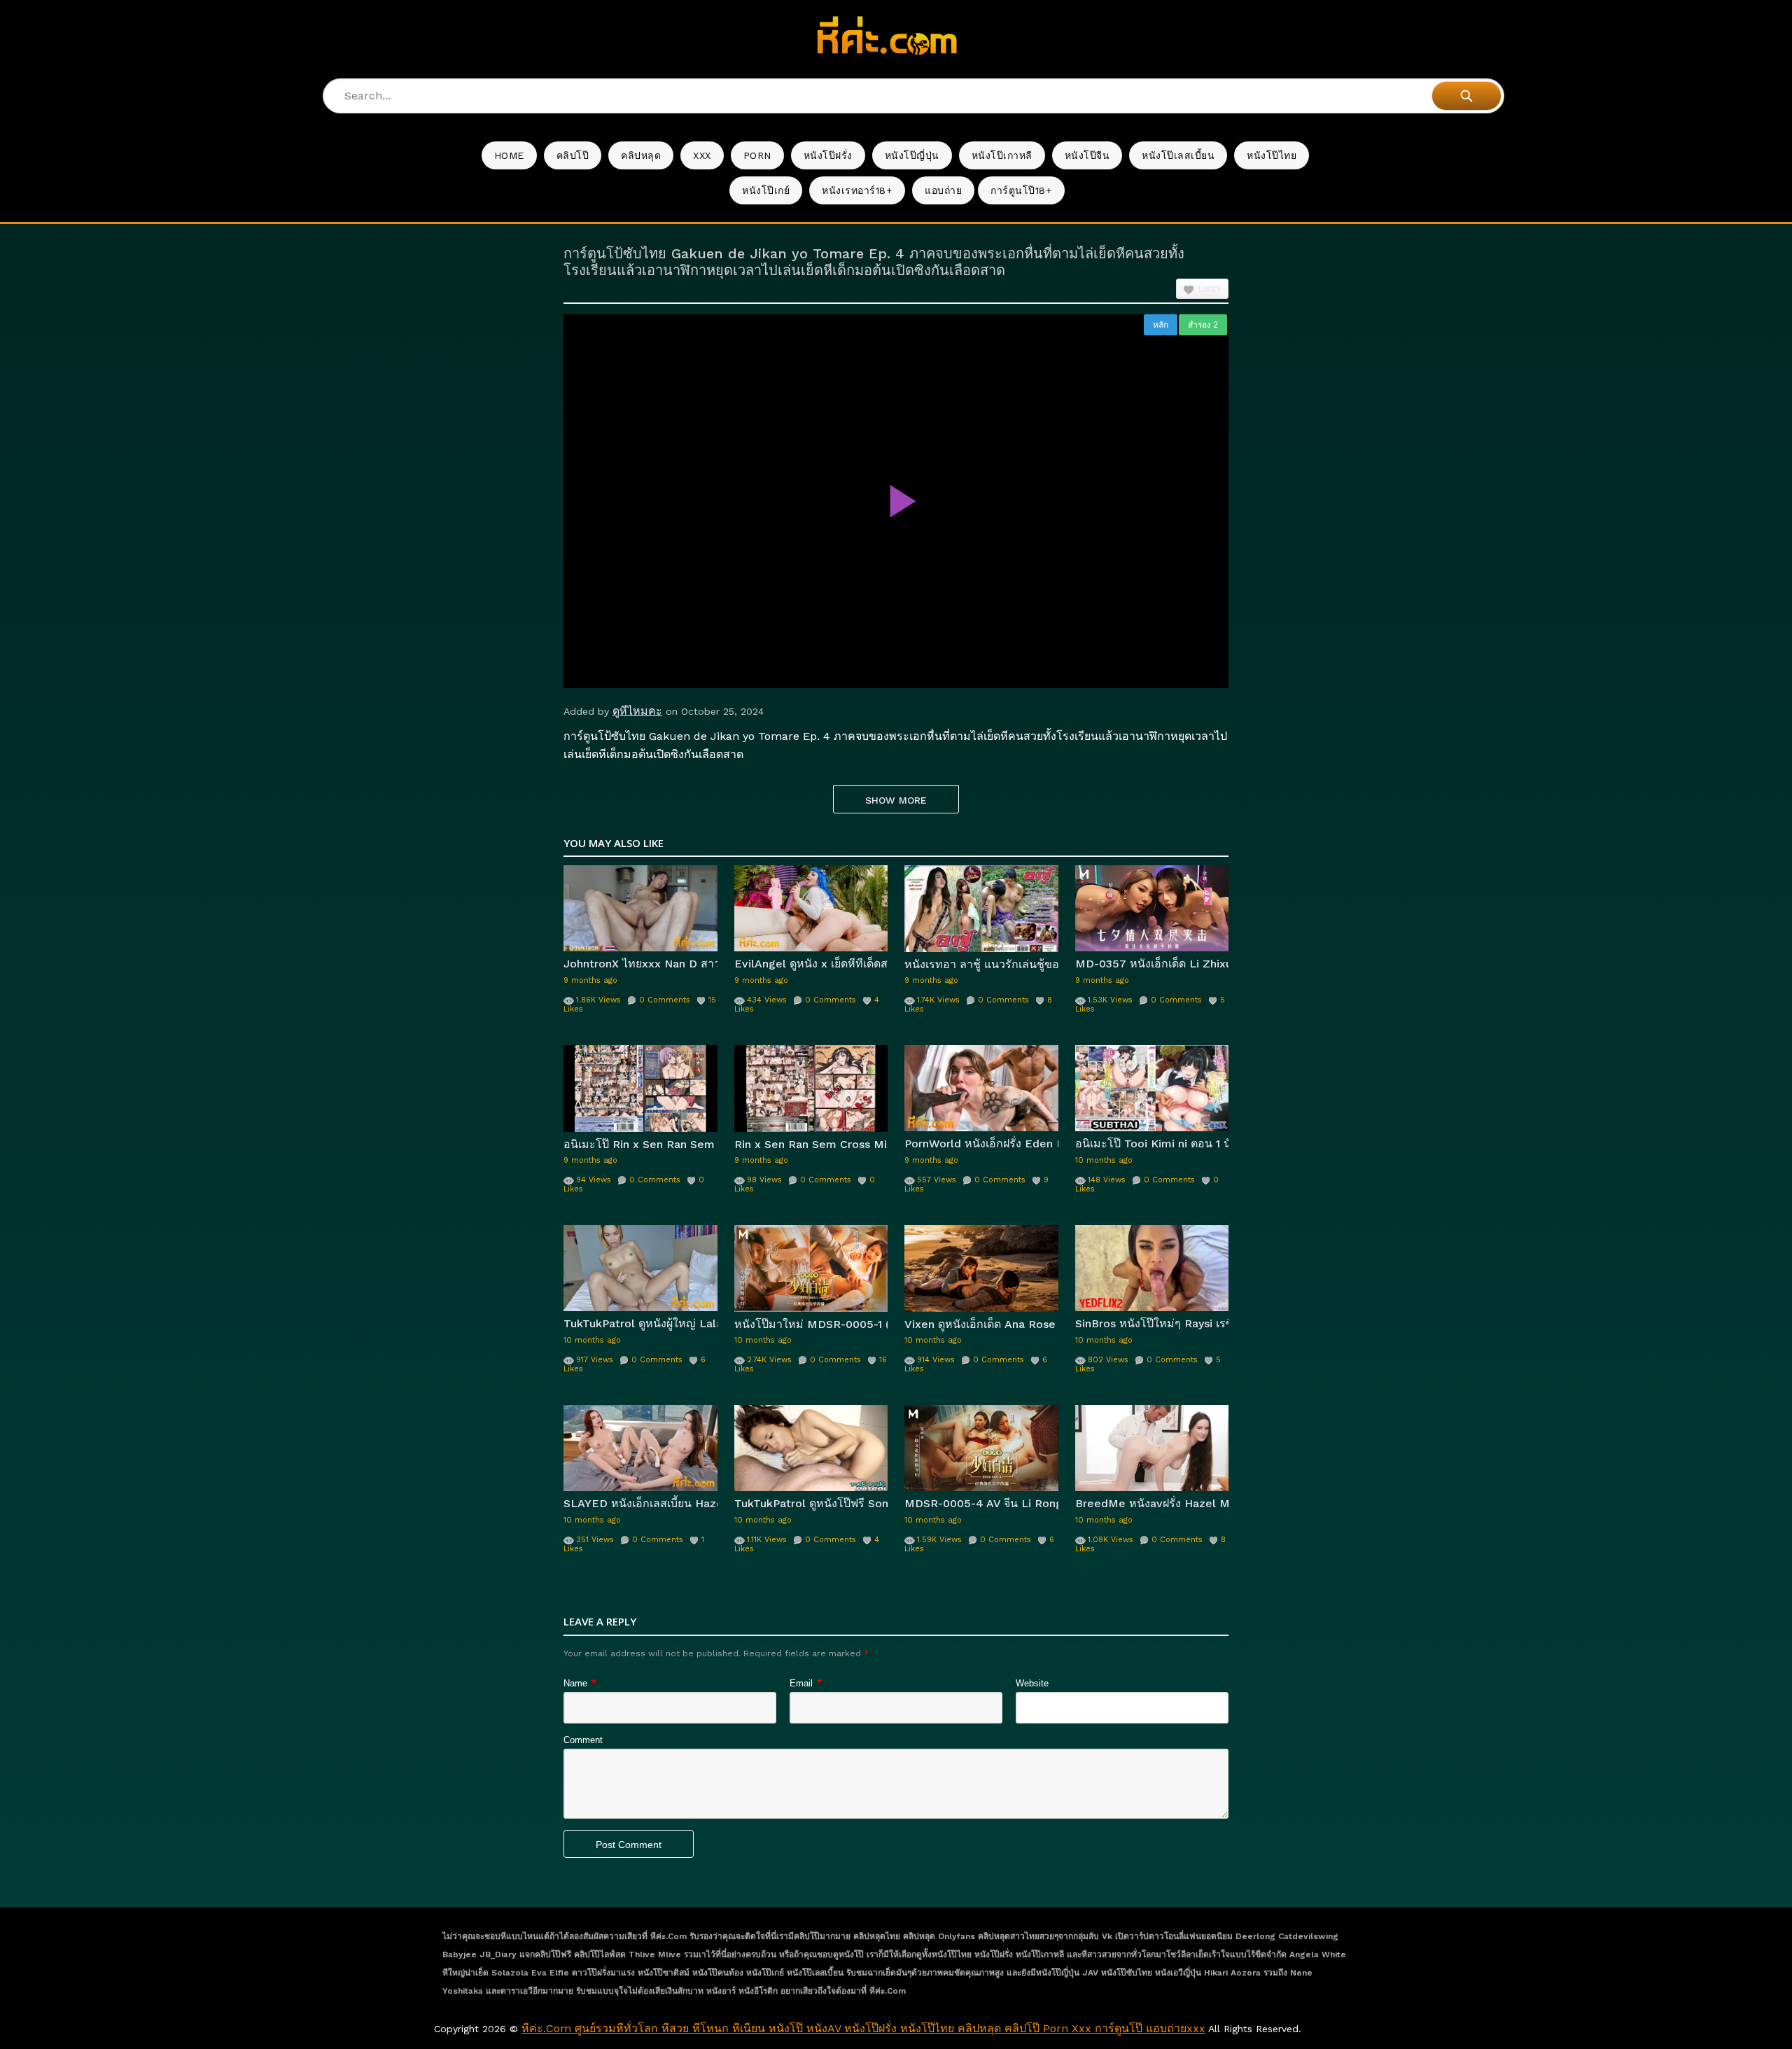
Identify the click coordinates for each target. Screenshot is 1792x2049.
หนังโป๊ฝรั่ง (828, 155)
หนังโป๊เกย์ (766, 190)
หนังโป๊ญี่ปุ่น (912, 155)
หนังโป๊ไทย (1272, 155)
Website (1032, 1683)
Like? (1209, 289)
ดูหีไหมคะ (637, 711)
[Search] (1466, 96)
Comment (583, 1740)
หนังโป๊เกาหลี (1002, 155)
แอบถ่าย (943, 190)
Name (575, 1683)
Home (509, 155)
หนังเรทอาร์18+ (857, 190)
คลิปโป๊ (573, 155)
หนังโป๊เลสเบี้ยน (1178, 155)
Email (801, 1683)
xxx (702, 155)
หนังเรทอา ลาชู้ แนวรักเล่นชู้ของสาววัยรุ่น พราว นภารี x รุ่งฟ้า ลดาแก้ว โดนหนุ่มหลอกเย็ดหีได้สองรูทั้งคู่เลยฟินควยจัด (981, 964)
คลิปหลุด (641, 155)
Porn (757, 155)
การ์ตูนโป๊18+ (1021, 190)
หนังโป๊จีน (1087, 155)
